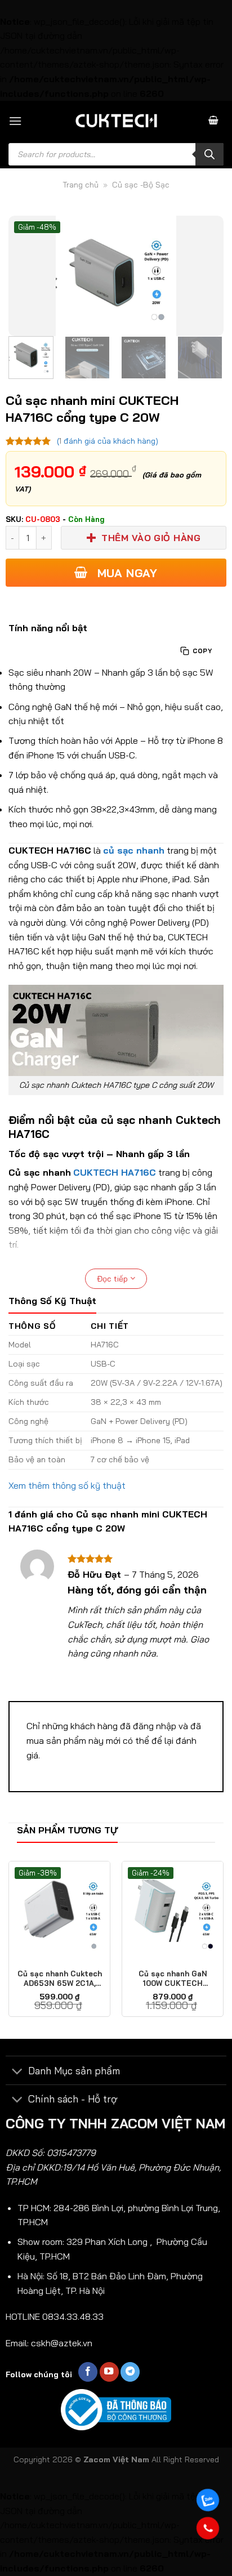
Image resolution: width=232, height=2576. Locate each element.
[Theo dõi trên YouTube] (109, 2372)
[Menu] (15, 121)
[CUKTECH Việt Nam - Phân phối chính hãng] (116, 120)
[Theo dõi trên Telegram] (130, 2372)
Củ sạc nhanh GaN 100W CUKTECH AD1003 (173, 1979)
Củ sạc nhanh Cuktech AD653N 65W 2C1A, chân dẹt (60, 1979)
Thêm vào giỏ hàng (151, 538)
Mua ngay (125, 573)
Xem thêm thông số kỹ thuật (67, 1485)
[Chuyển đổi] (17, 2072)
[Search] (209, 154)
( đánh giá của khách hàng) (108, 441)
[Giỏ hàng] (213, 121)
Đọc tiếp (113, 1279)
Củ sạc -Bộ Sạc (141, 185)
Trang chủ (81, 185)
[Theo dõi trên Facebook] (88, 2372)
